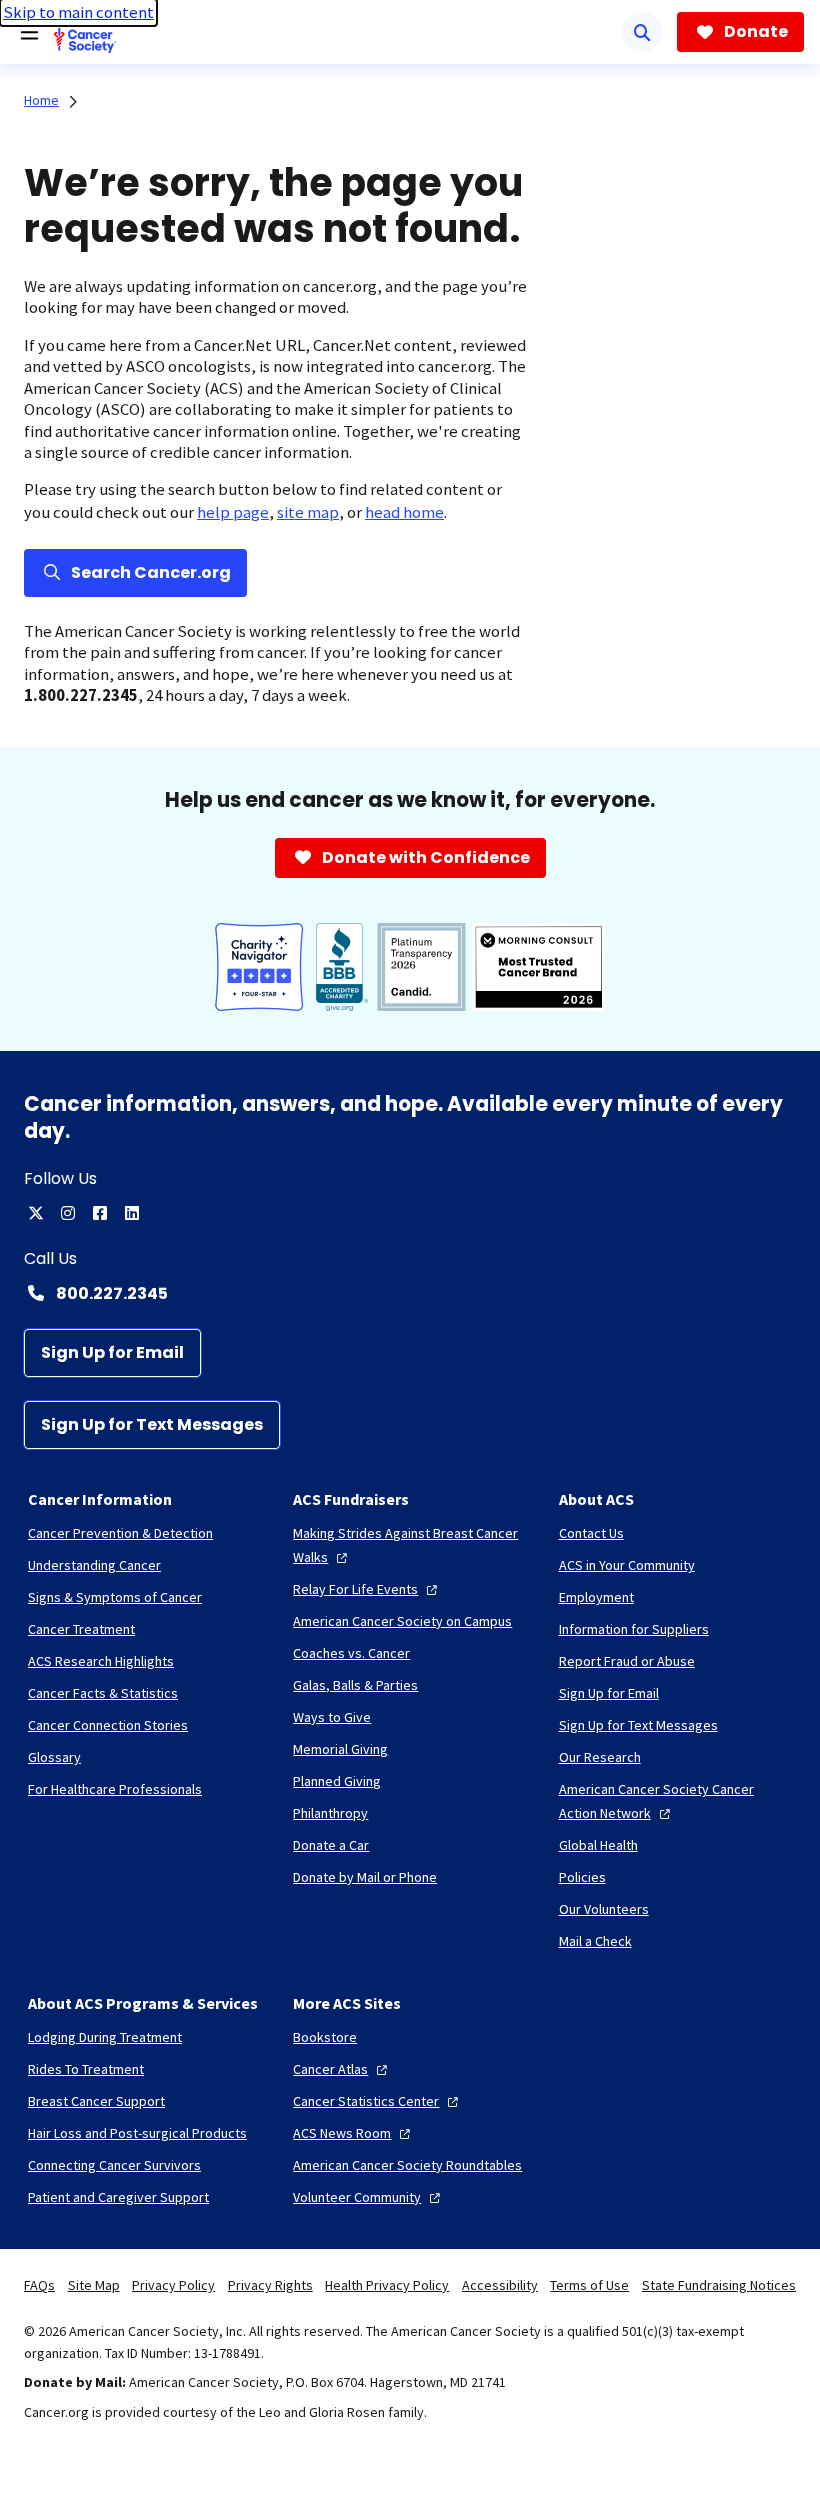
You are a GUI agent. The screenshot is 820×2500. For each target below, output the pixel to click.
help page (233, 512)
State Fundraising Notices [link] (719, 2285)
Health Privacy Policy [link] (387, 2285)
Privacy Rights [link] (270, 2285)
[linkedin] (132, 1213)
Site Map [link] (94, 2285)
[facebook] (100, 1213)
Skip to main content (78, 12)
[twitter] (36, 1213)
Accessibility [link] (500, 2285)
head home (404, 512)
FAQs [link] (39, 2285)
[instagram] (68, 1213)
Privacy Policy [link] (173, 2285)
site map (308, 512)
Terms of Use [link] (589, 2285)
